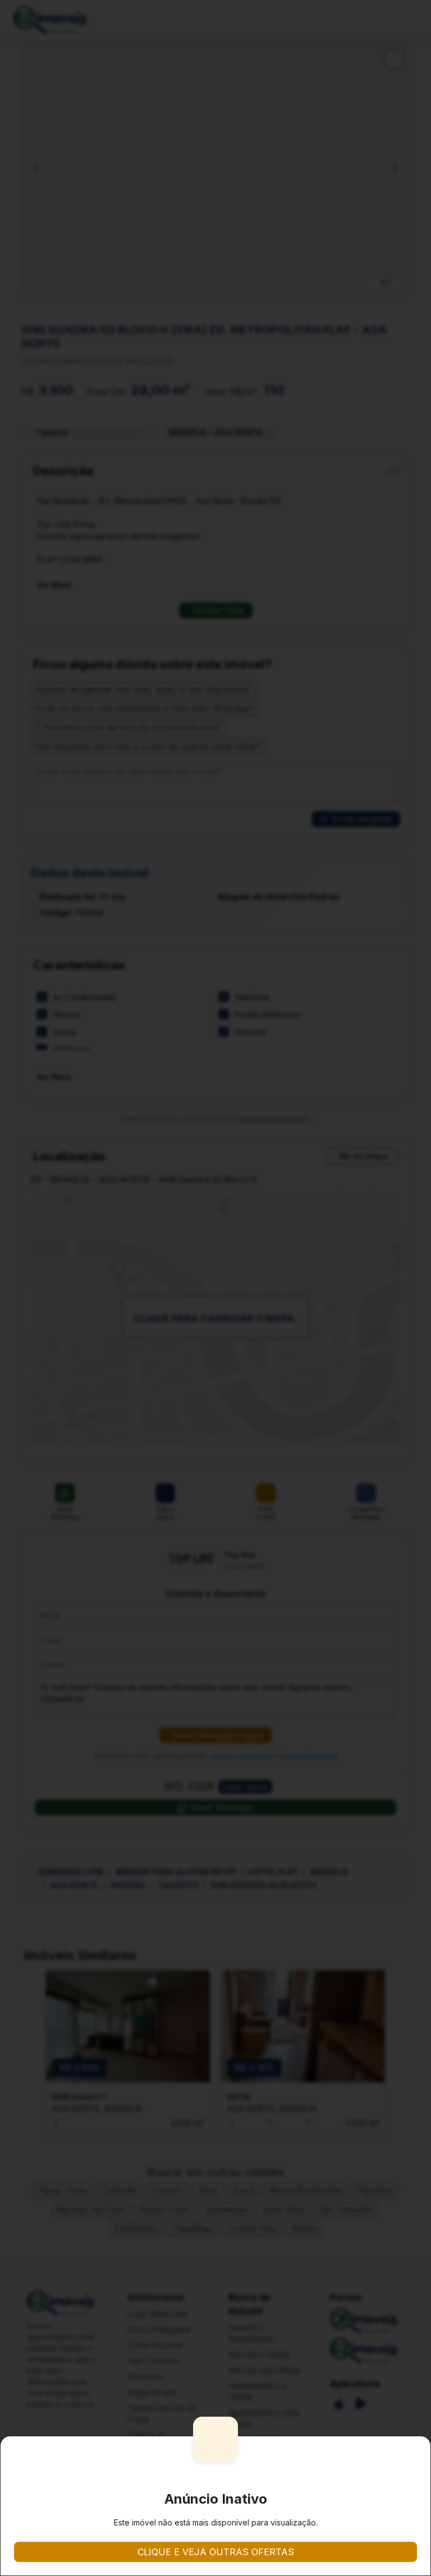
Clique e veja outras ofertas (216, 2552)
